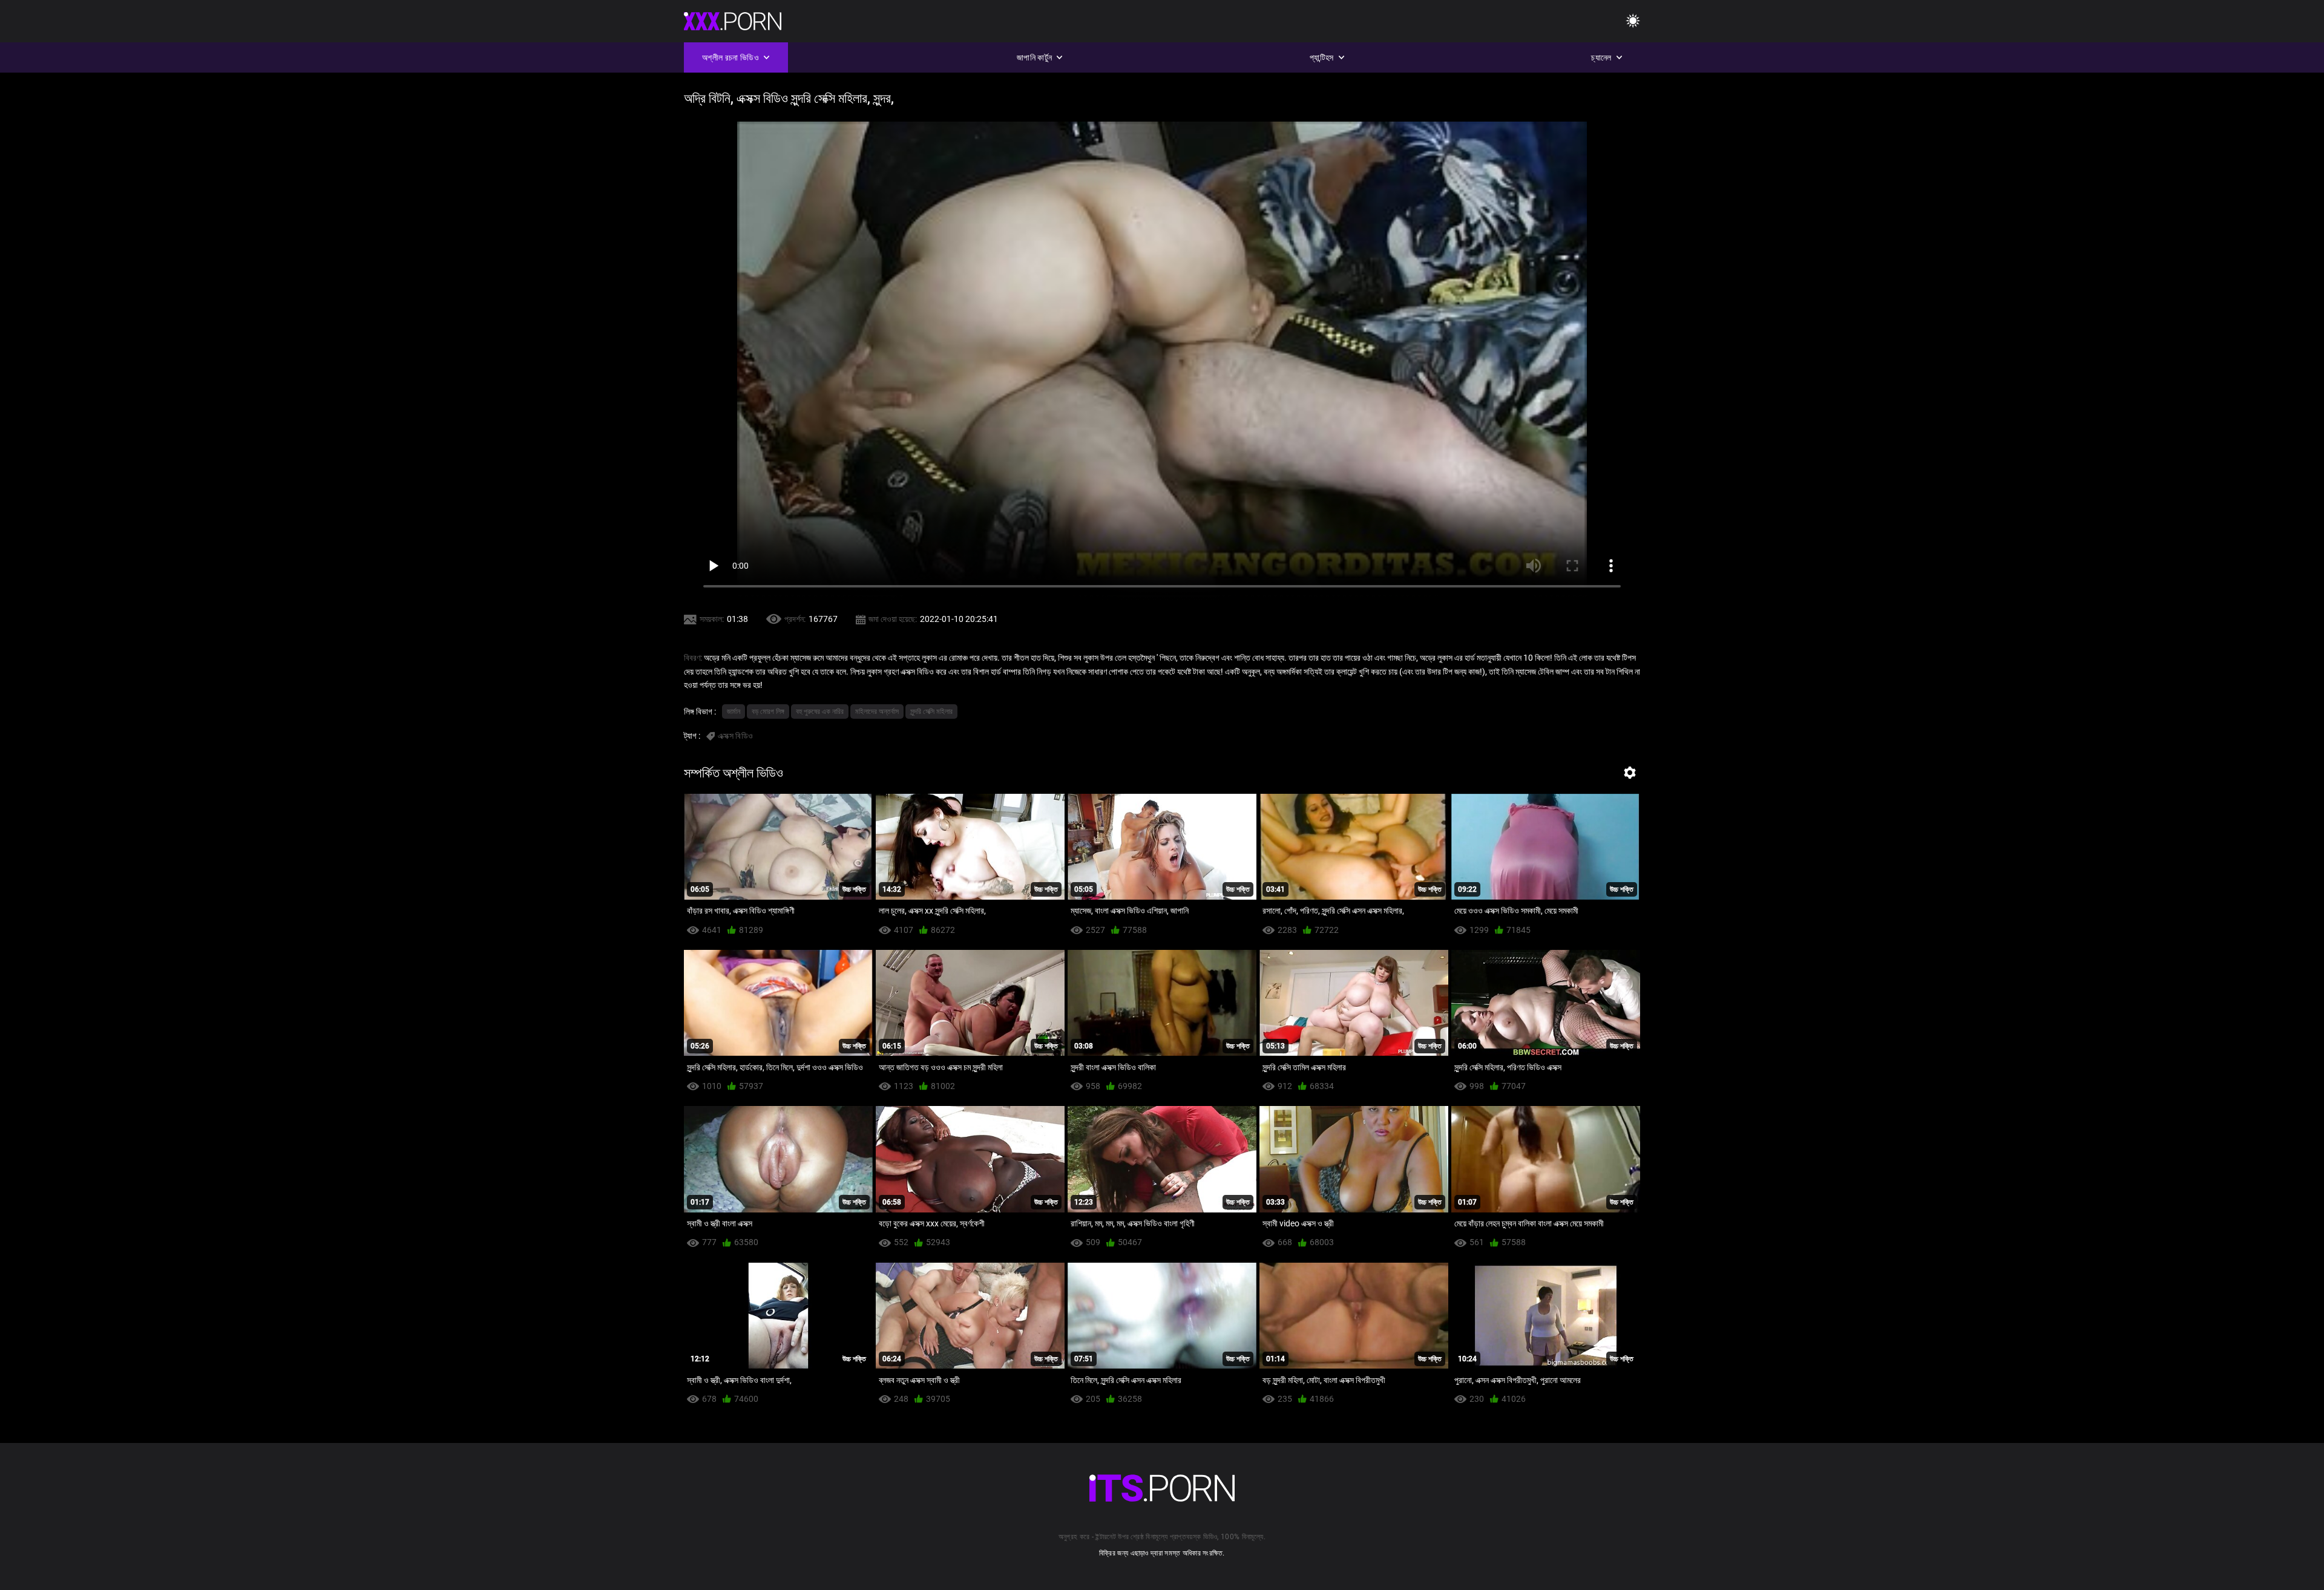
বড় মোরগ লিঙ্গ (768, 712)
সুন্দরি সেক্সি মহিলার (931, 712)
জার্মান (734, 712)
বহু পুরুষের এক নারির (820, 712)
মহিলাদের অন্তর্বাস (877, 712)
